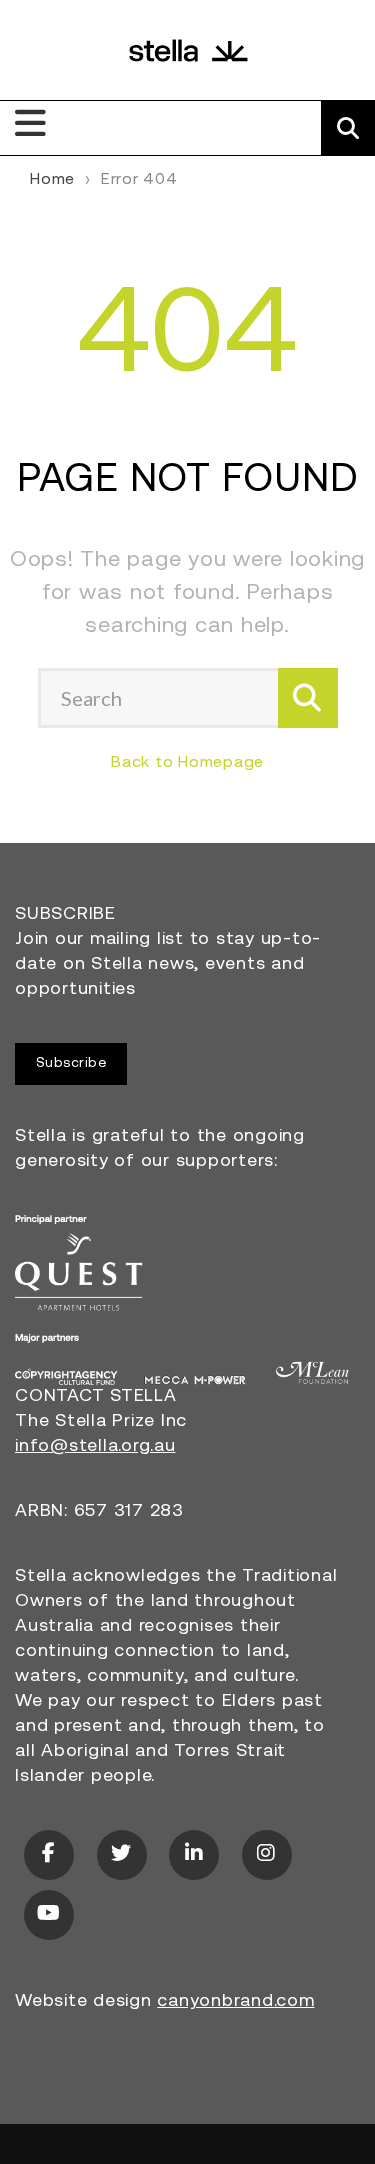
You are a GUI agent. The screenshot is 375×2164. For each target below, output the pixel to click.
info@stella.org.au (95, 1447)
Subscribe (71, 1063)
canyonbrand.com (235, 2002)
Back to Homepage (187, 763)
